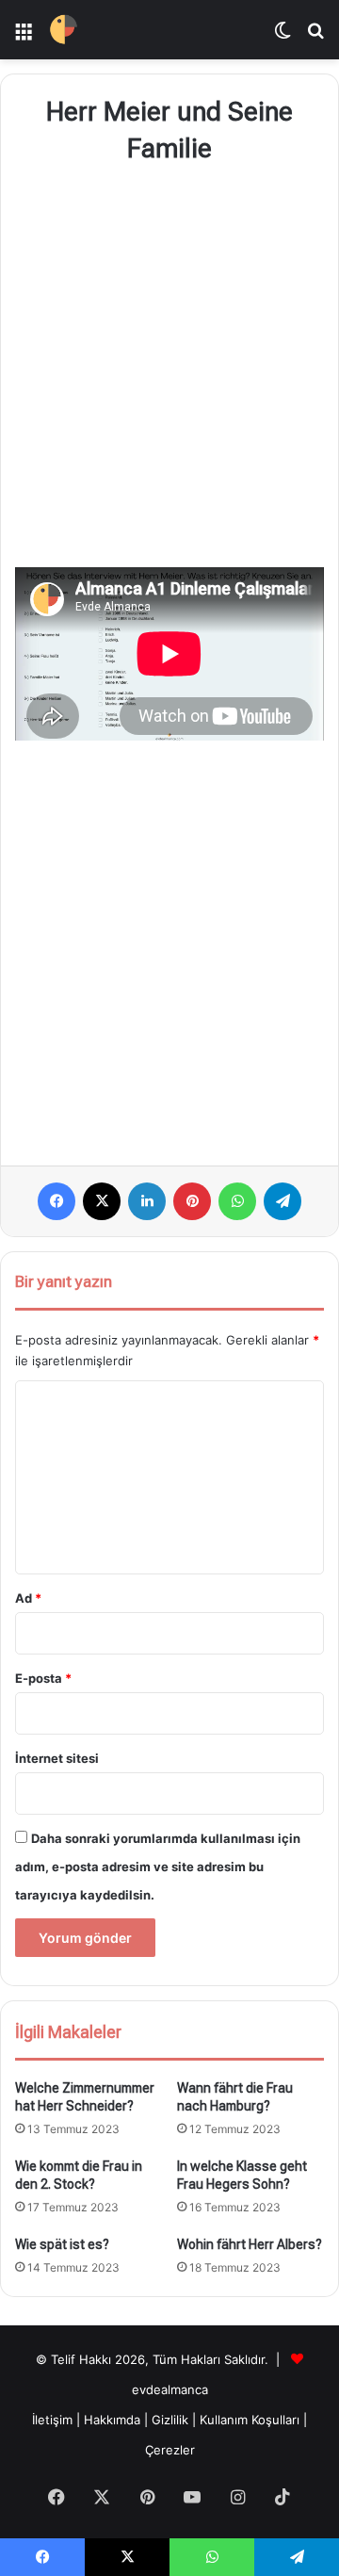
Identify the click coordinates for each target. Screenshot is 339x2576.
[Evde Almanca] (64, 30)
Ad (28, 1598)
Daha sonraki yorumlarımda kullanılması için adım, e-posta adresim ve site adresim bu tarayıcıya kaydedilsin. (158, 1867)
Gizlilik (172, 2420)
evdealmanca (170, 2389)
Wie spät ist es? (62, 2244)
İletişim (52, 2420)
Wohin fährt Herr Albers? (250, 2244)
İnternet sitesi (57, 1758)
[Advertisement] (169, 369)
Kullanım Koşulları (250, 2420)
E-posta (43, 1678)
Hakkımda (114, 2420)
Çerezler (170, 2450)
